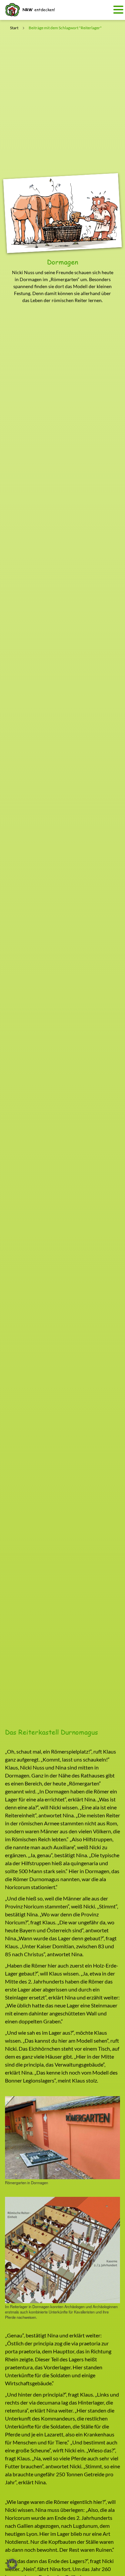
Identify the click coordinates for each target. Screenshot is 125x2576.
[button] (12, 2564)
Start (14, 28)
